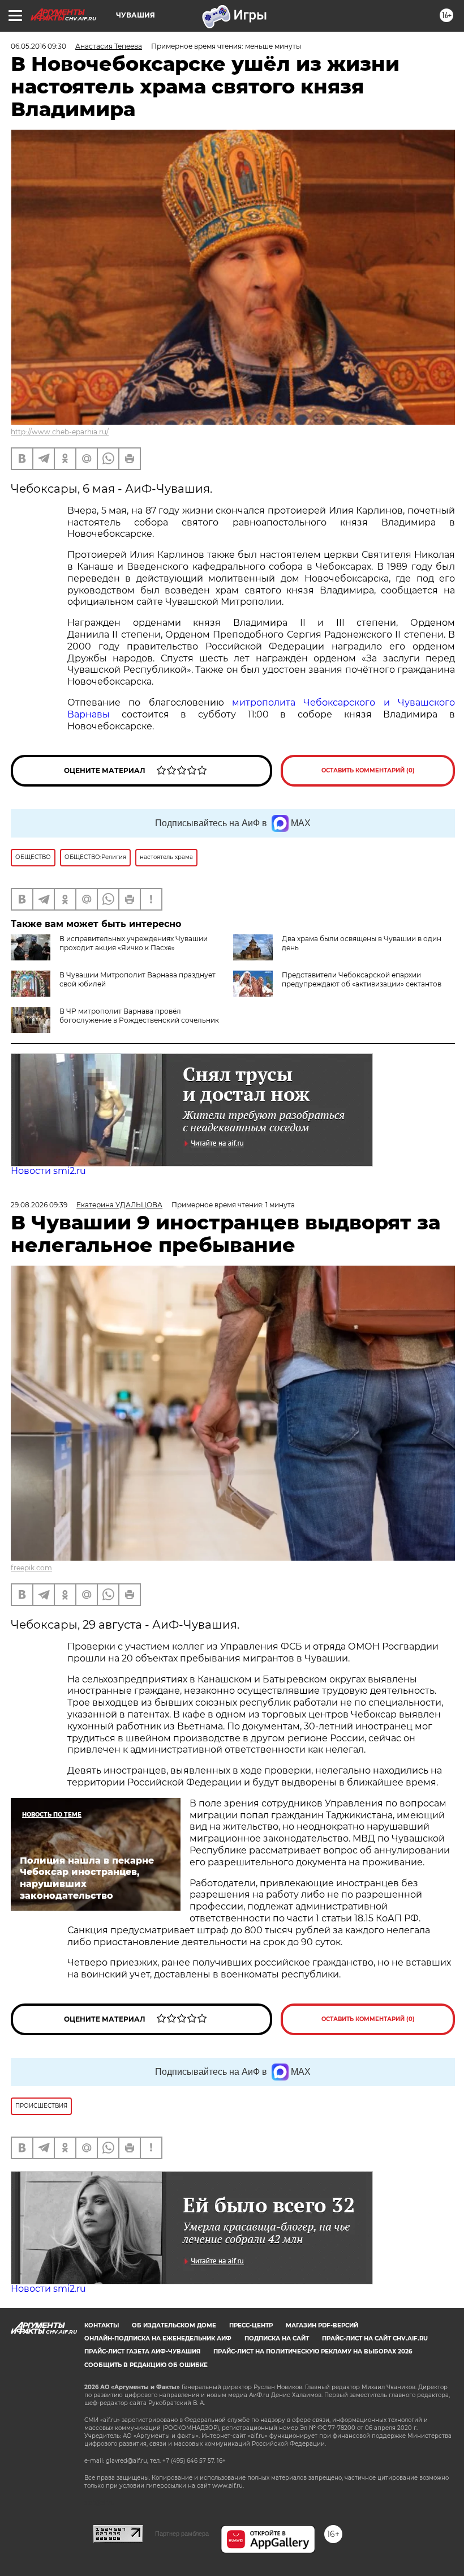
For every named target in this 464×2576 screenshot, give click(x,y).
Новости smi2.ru (48, 1171)
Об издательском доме (174, 2325)
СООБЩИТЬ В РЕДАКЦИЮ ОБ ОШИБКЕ (146, 2365)
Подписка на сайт (277, 2338)
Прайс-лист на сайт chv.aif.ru (375, 2338)
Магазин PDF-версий (322, 2325)
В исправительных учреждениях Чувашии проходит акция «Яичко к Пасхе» (134, 943)
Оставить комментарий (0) (368, 770)
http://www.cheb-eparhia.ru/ (60, 432)
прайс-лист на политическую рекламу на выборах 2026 (313, 2351)
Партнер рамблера (182, 2534)
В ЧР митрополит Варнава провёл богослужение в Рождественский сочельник (139, 1016)
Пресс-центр (251, 2325)
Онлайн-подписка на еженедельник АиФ (158, 2338)
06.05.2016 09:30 (38, 46)
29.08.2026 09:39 (39, 1205)
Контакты (102, 2325)
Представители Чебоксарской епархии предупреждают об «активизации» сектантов (362, 979)
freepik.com (31, 1568)
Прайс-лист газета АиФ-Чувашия (142, 2351)
